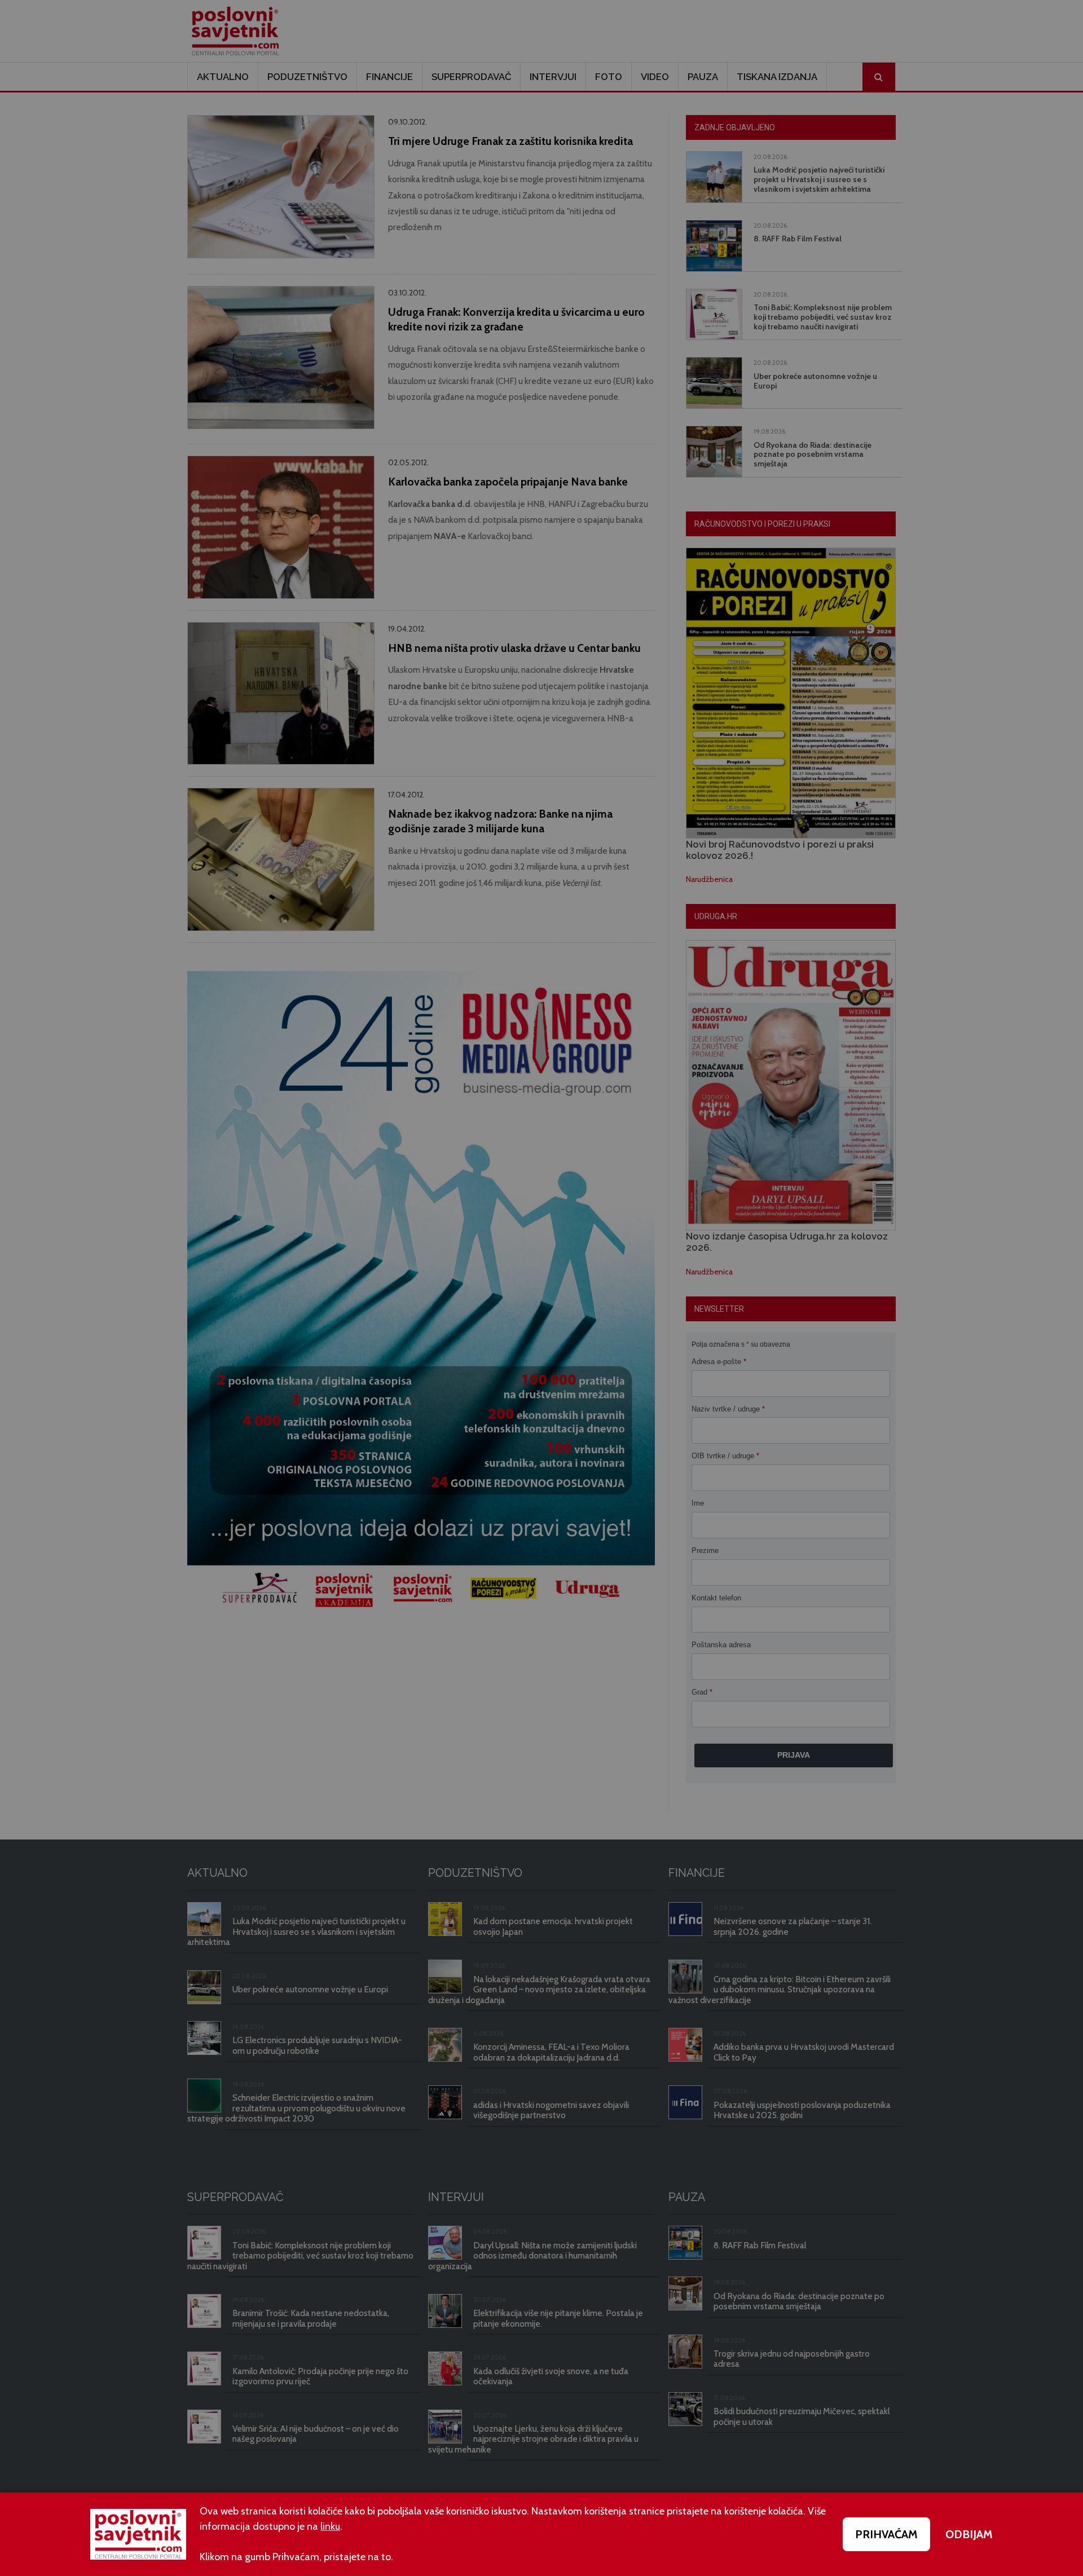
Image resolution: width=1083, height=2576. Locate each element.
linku (330, 2526)
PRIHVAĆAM (886, 2534)
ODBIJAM (969, 2534)
